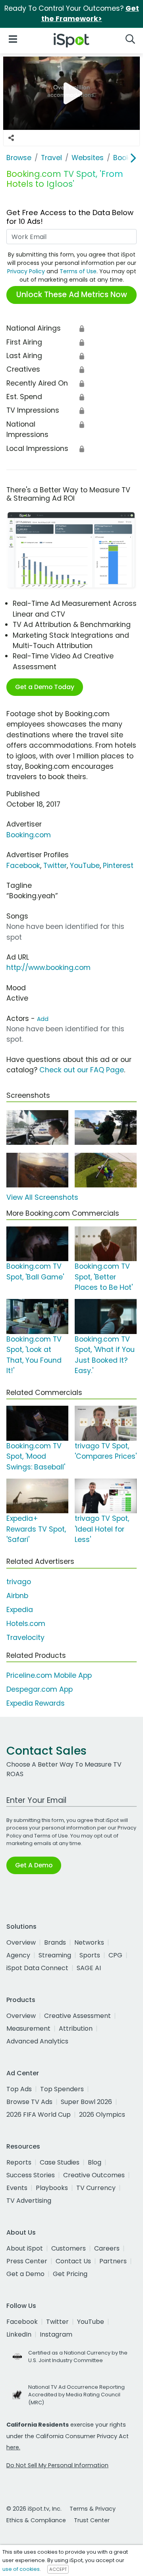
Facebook (23, 866)
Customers (69, 2248)
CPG (115, 1955)
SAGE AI (89, 1968)
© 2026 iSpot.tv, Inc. (34, 2509)
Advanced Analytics (37, 2041)
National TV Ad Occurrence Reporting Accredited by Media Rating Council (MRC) (76, 2395)
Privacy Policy (26, 271)
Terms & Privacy (93, 2509)
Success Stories (31, 2175)
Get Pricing (70, 2274)
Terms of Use (78, 271)
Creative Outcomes (94, 2175)
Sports (90, 1955)
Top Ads (19, 2089)
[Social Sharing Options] (11, 138)
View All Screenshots (42, 1197)
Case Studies (60, 2162)
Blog (95, 2162)
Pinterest (118, 866)
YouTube (85, 866)
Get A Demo (34, 1865)
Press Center (27, 2261)
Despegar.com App (40, 1689)
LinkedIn (19, 2334)
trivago (19, 1582)
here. (13, 2447)
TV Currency (96, 2188)
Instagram (56, 2334)
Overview (21, 1942)
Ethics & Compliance (36, 2520)
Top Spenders (62, 2089)
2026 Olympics (102, 2115)
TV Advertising (29, 2201)
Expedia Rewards (36, 1703)
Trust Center (92, 2520)
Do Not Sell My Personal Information (57, 2465)
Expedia (20, 1610)
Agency (18, 1955)
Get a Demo (25, 2274)
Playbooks (52, 2188)
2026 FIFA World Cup (39, 2115)
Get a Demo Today (45, 687)
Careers (107, 2248)
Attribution (76, 2028)
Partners (113, 2261)
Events (17, 2188)
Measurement (28, 2028)
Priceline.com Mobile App (49, 1675)
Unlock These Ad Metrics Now (72, 295)
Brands (55, 1942)
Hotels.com (26, 1624)
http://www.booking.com (48, 968)
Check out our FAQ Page (82, 1070)
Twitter (55, 866)
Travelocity (25, 1638)
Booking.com (29, 835)
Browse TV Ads (29, 2102)
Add (43, 1019)
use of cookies (21, 2569)
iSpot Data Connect (37, 1968)
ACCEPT (58, 2569)
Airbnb (17, 1596)
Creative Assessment (77, 2016)
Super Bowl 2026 (86, 2102)
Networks (89, 1942)
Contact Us (73, 2261)
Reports (19, 2162)
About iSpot (25, 2248)
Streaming (55, 1955)
